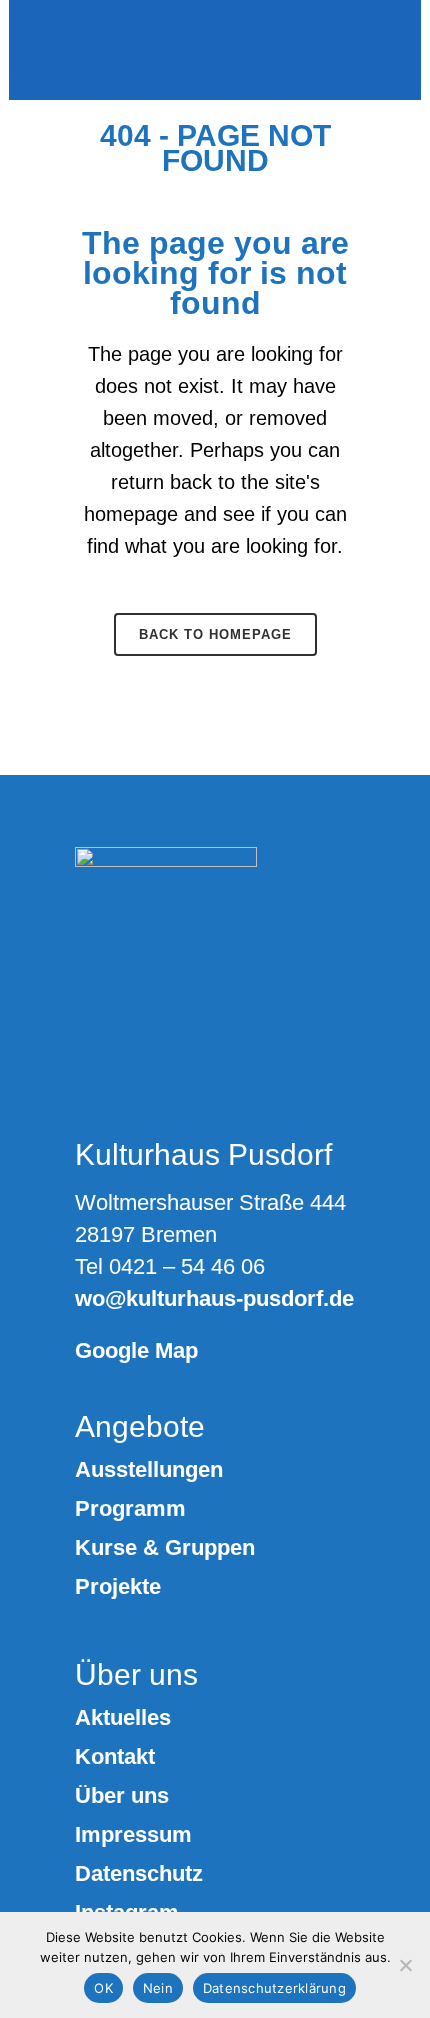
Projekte (118, 1587)
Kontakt (115, 1757)
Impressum (133, 1835)
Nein (158, 1988)
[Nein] (405, 1965)
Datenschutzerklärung (274, 1988)
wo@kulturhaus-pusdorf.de (214, 1298)
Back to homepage (215, 634)
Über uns (122, 1796)
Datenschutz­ (139, 1874)
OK (103, 1988)
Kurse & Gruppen (165, 1548)
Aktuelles (123, 1718)
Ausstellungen (149, 1470)
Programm (130, 1509)
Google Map (136, 1350)
